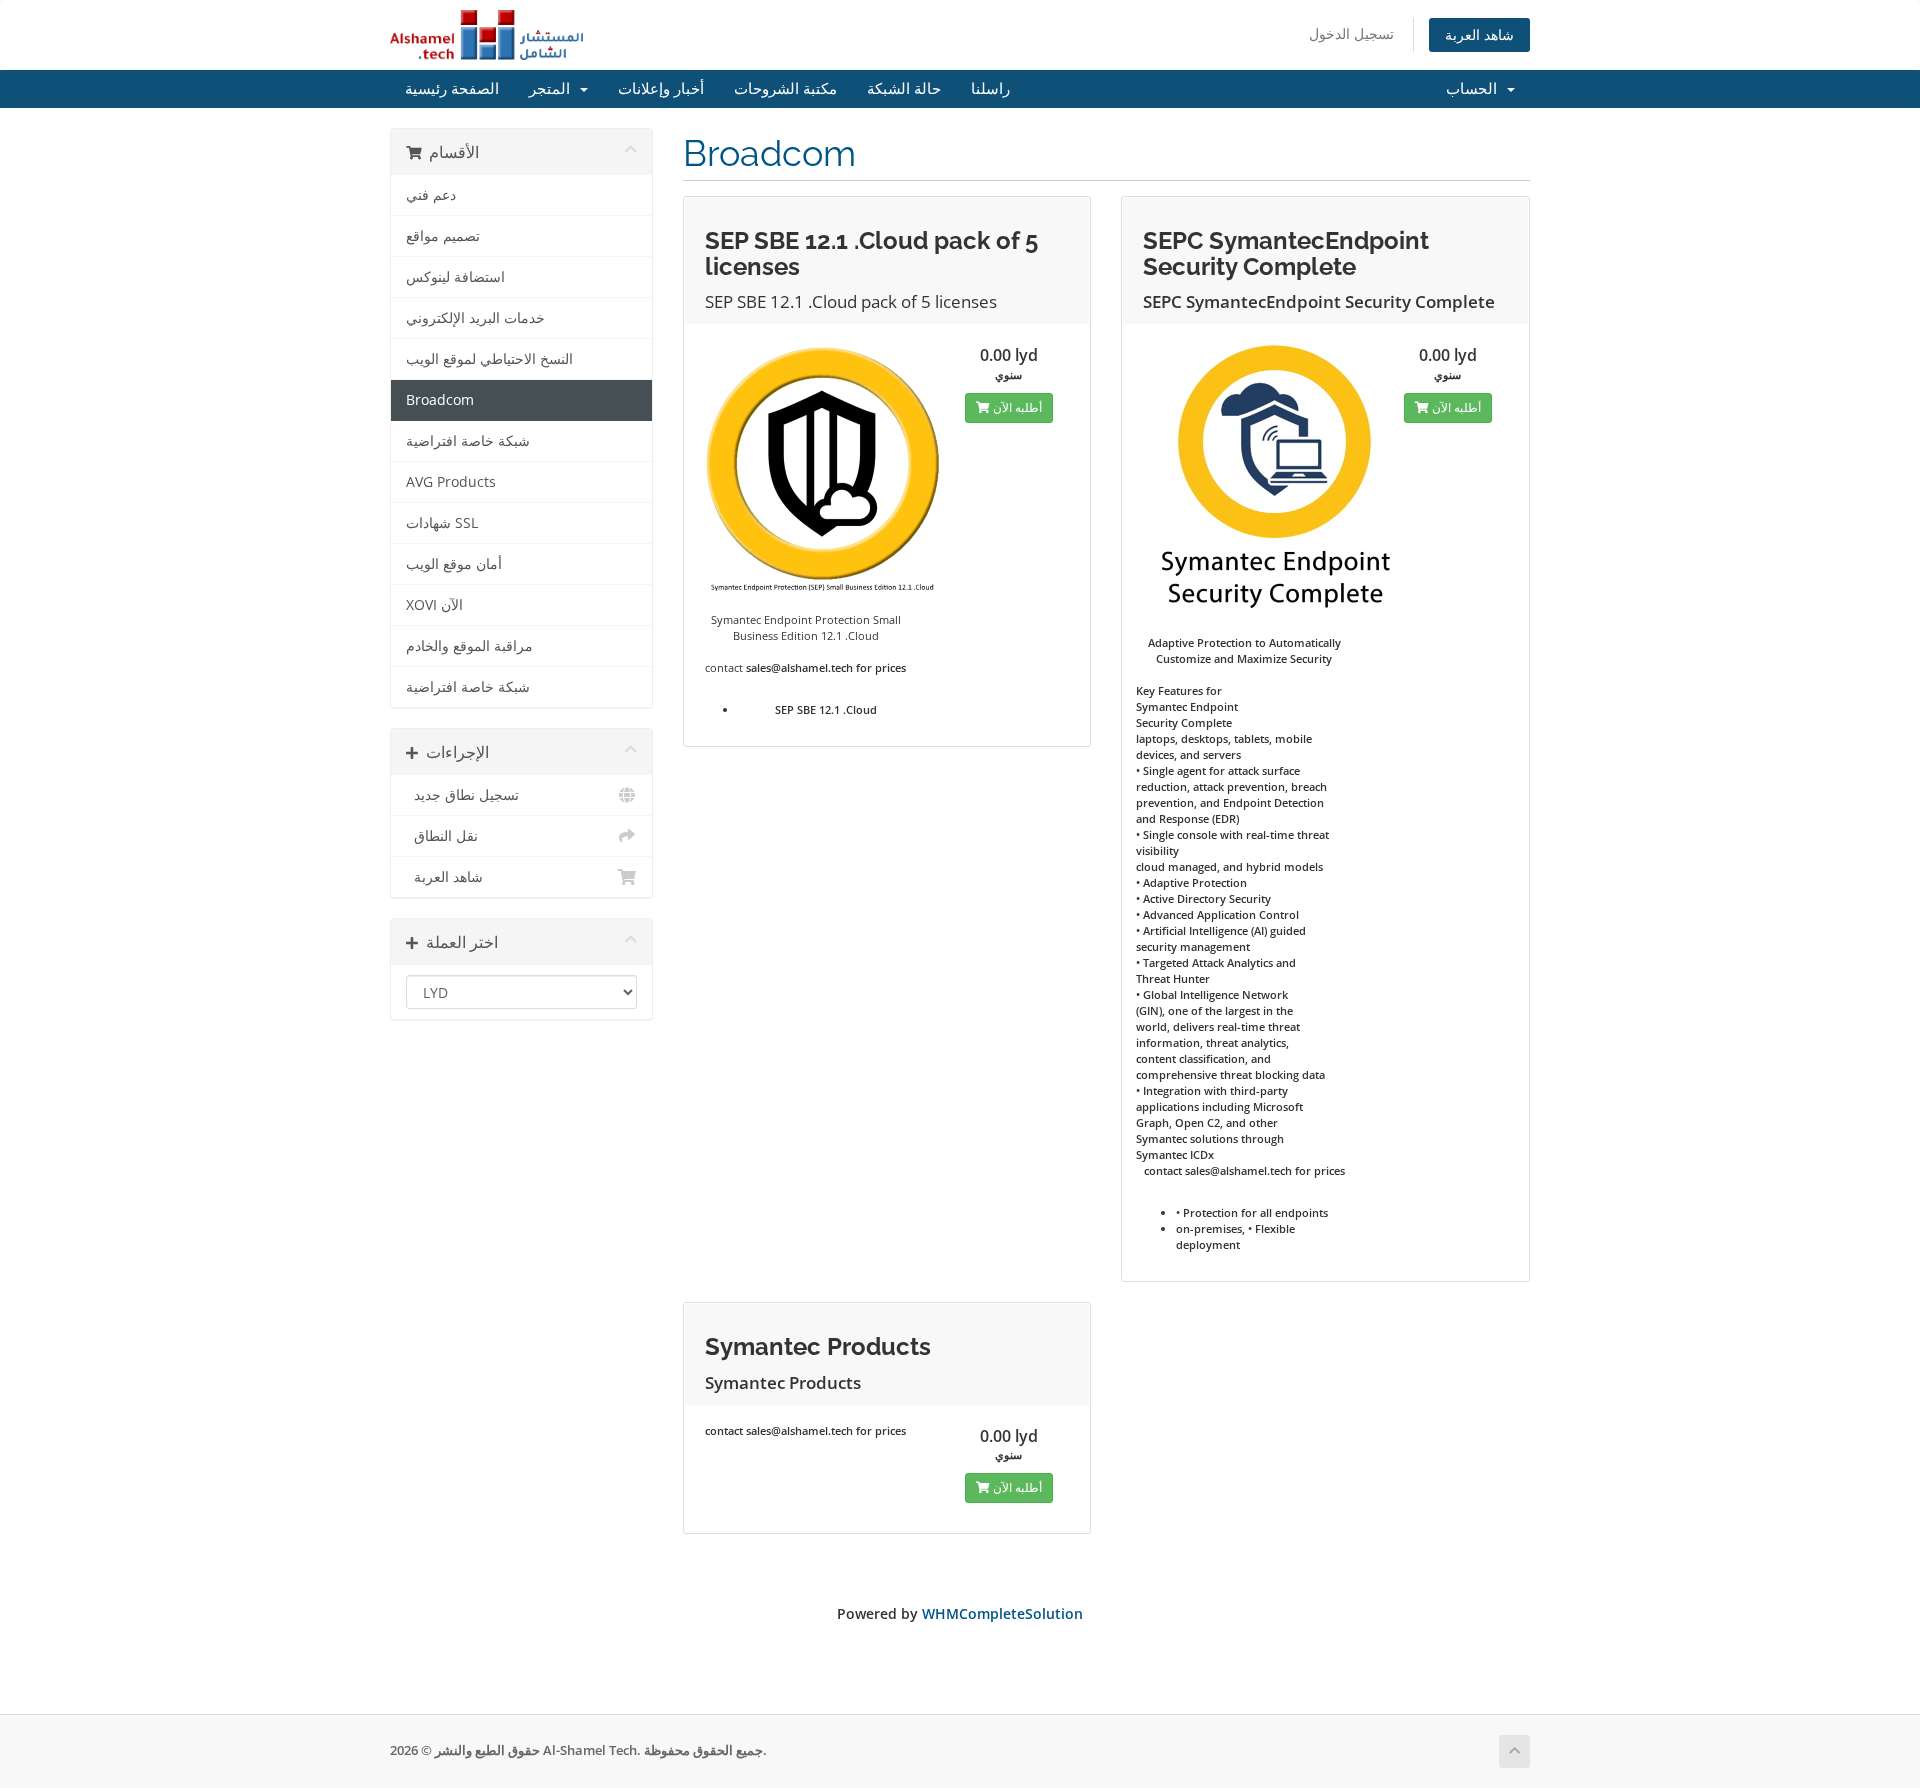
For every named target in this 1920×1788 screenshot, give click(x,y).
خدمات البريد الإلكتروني (475, 318)
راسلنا (990, 89)
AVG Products (451, 482)
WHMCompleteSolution (1002, 1613)
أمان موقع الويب (454, 564)
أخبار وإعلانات (661, 89)
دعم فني (431, 195)
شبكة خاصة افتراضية (468, 441)
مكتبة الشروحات (785, 89)
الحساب (1475, 89)
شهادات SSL (442, 523)
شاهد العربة (1479, 34)
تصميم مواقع (443, 236)
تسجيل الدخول (1351, 33)
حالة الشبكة (904, 89)
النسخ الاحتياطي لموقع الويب (489, 359)
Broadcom (440, 400)
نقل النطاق (442, 836)
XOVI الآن (434, 605)
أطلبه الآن (1016, 407)
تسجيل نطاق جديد (462, 795)
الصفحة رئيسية (452, 89)
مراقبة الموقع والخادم (469, 646)
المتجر (553, 89)
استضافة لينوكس (455, 277)
